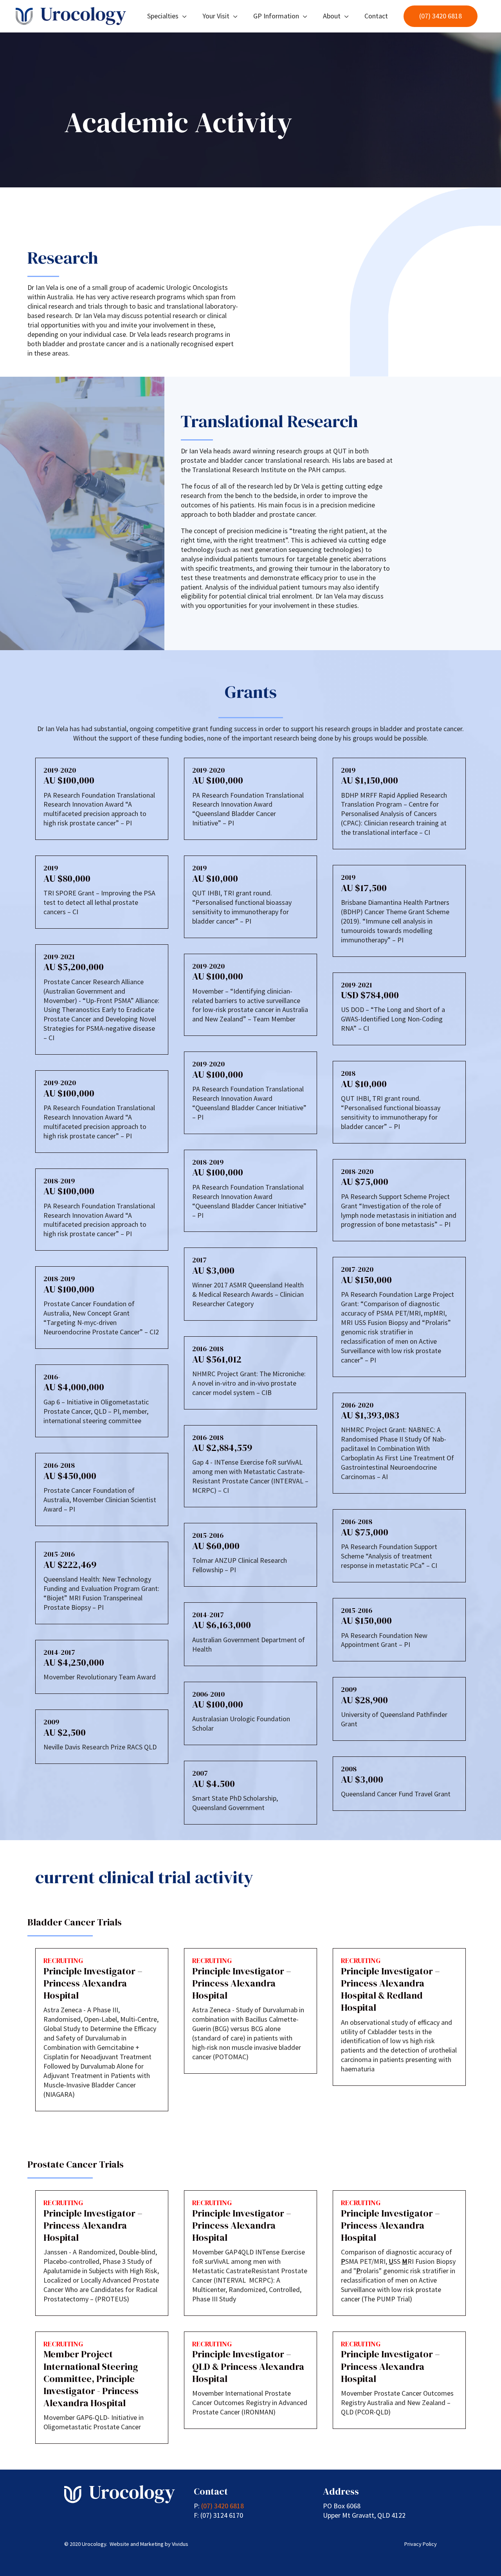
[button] (441, 16)
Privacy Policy (421, 2544)
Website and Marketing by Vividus (149, 2544)
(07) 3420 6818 (223, 2506)
